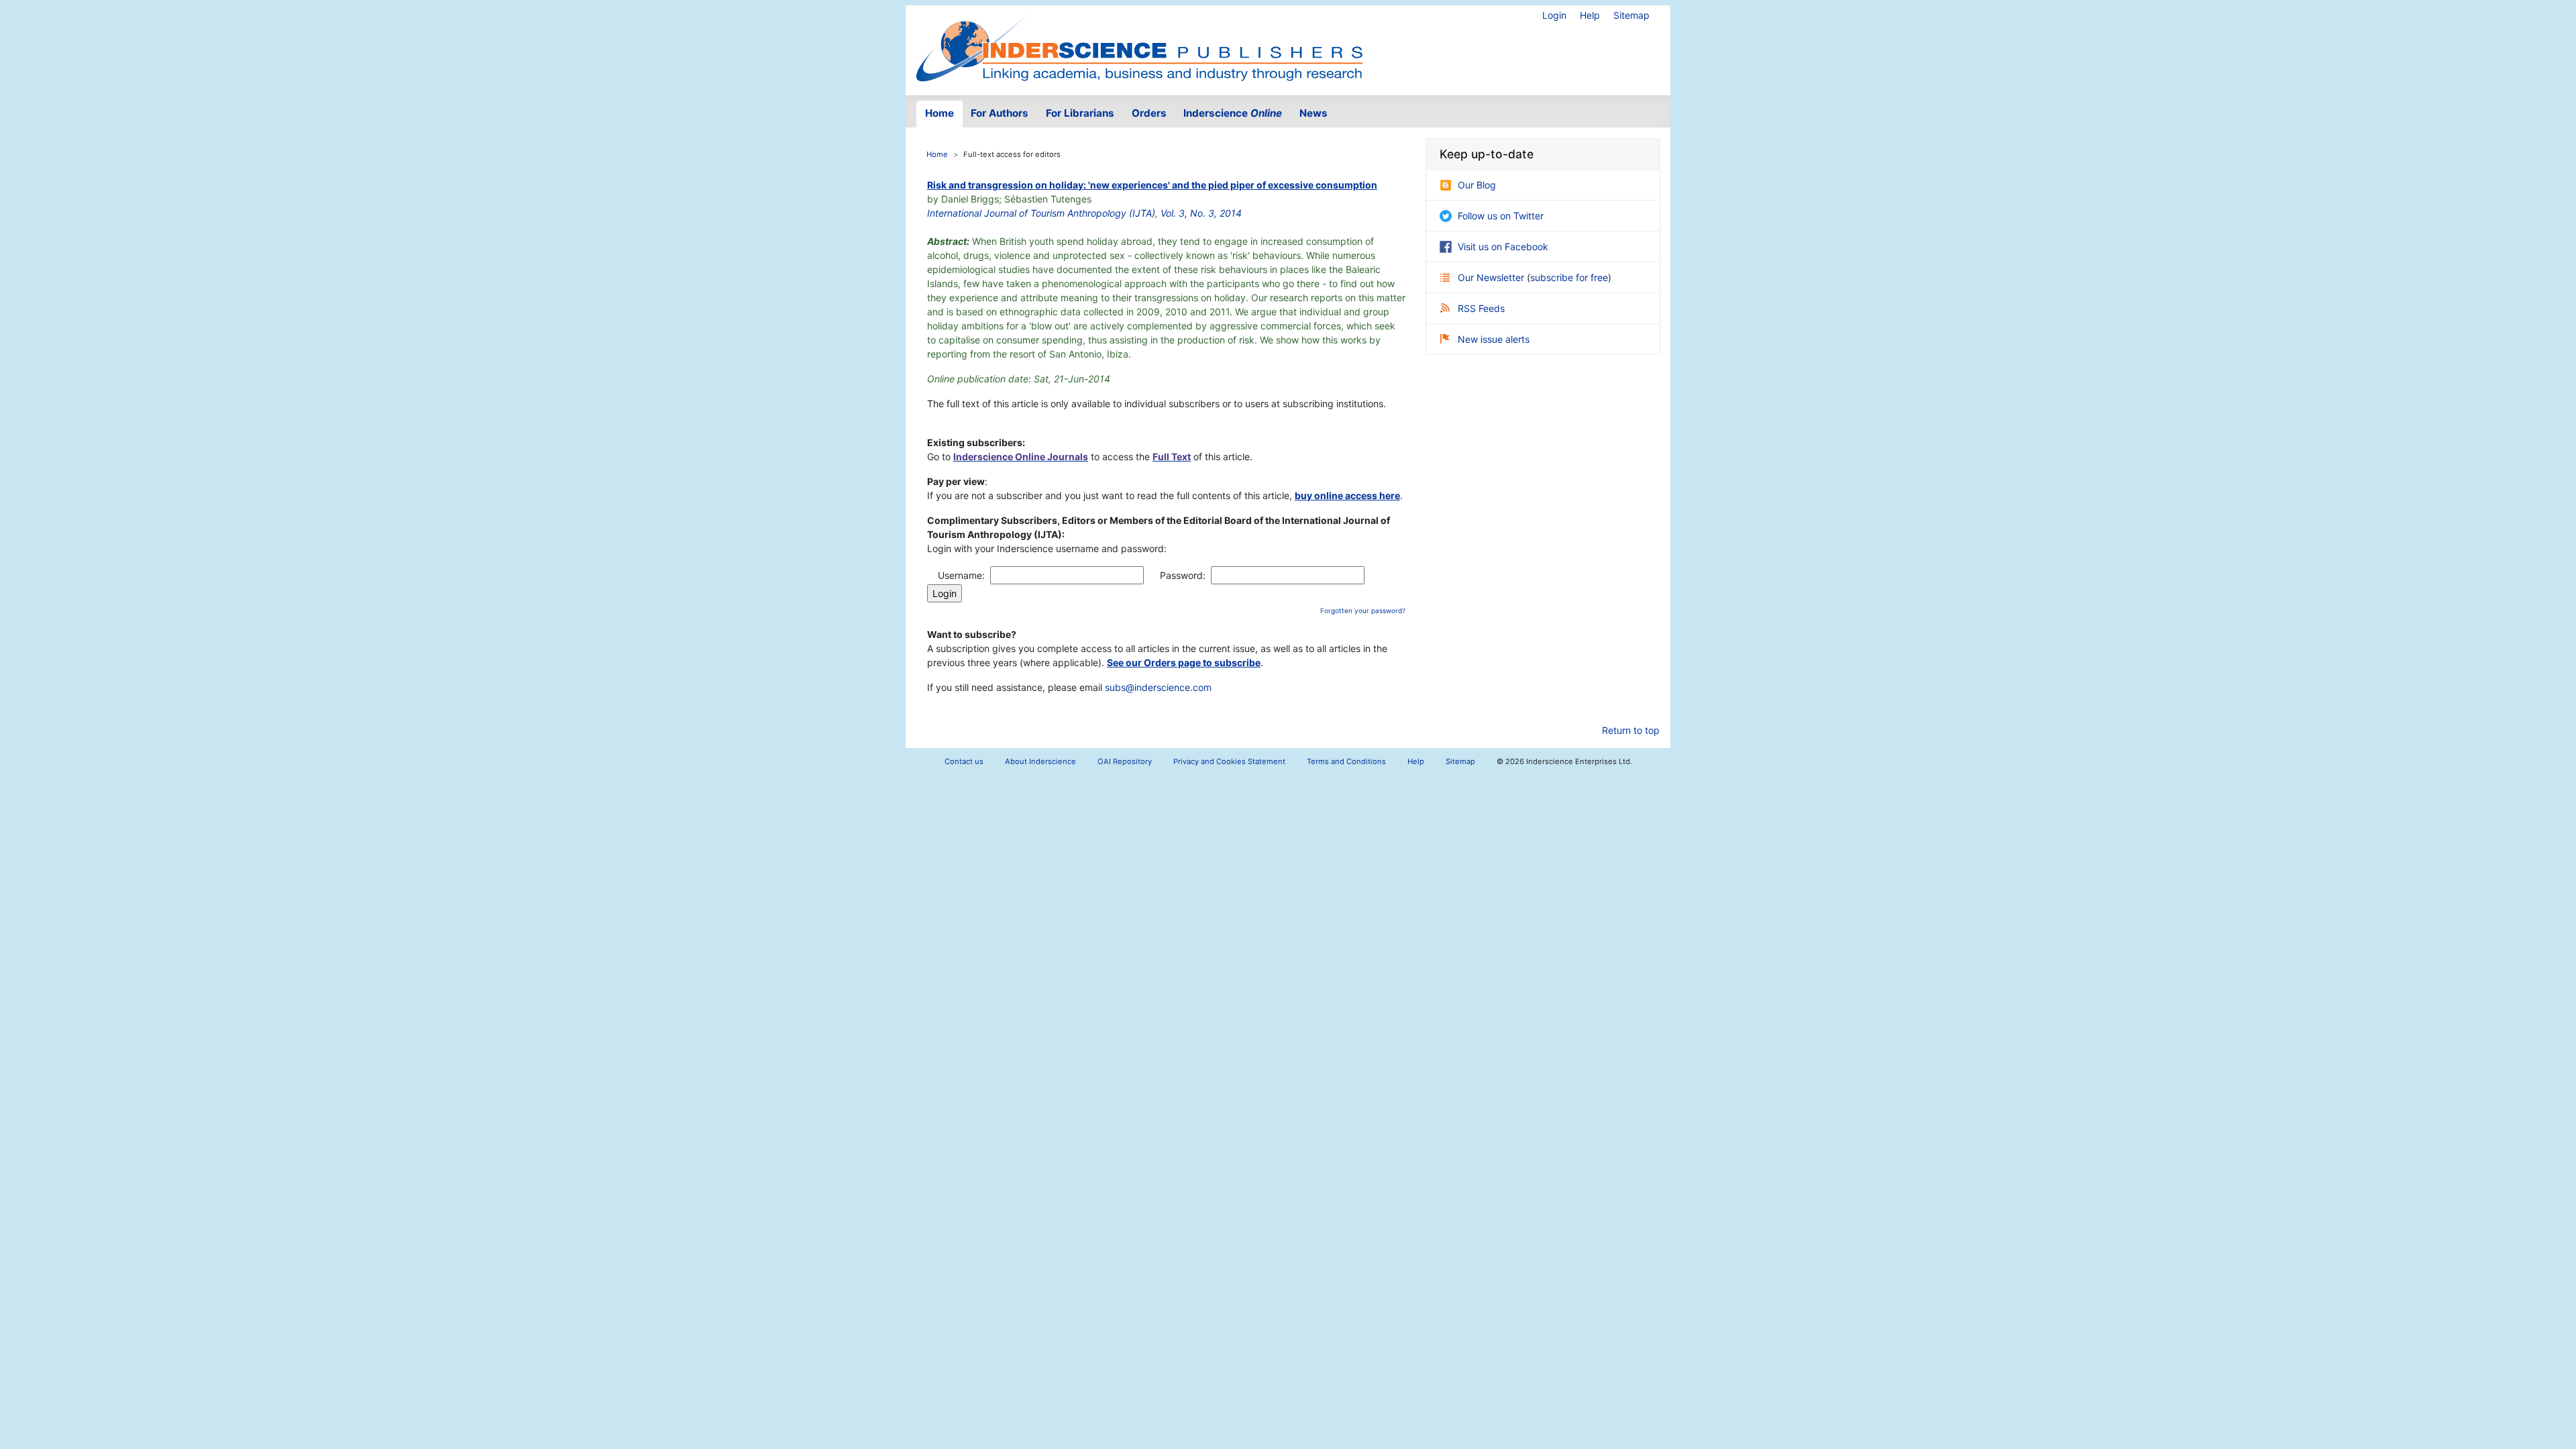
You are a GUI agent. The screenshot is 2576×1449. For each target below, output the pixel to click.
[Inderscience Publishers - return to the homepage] (1139, 45)
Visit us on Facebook (1503, 247)
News (1313, 113)
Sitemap (1631, 15)
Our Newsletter (1492, 277)
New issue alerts (1494, 339)
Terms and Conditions (1346, 761)
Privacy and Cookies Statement (1229, 761)
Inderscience (1233, 113)
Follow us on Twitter (1501, 216)
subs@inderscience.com (1158, 687)
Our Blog (1477, 185)
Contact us (964, 761)
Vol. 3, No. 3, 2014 (1201, 213)
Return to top (1631, 730)
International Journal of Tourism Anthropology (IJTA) (1041, 213)
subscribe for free (1569, 277)
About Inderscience (1040, 761)
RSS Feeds (1481, 308)
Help (1590, 15)
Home (940, 113)
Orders (1149, 113)
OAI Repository (1125, 761)
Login (1554, 15)
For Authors (1000, 113)
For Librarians (1080, 113)
